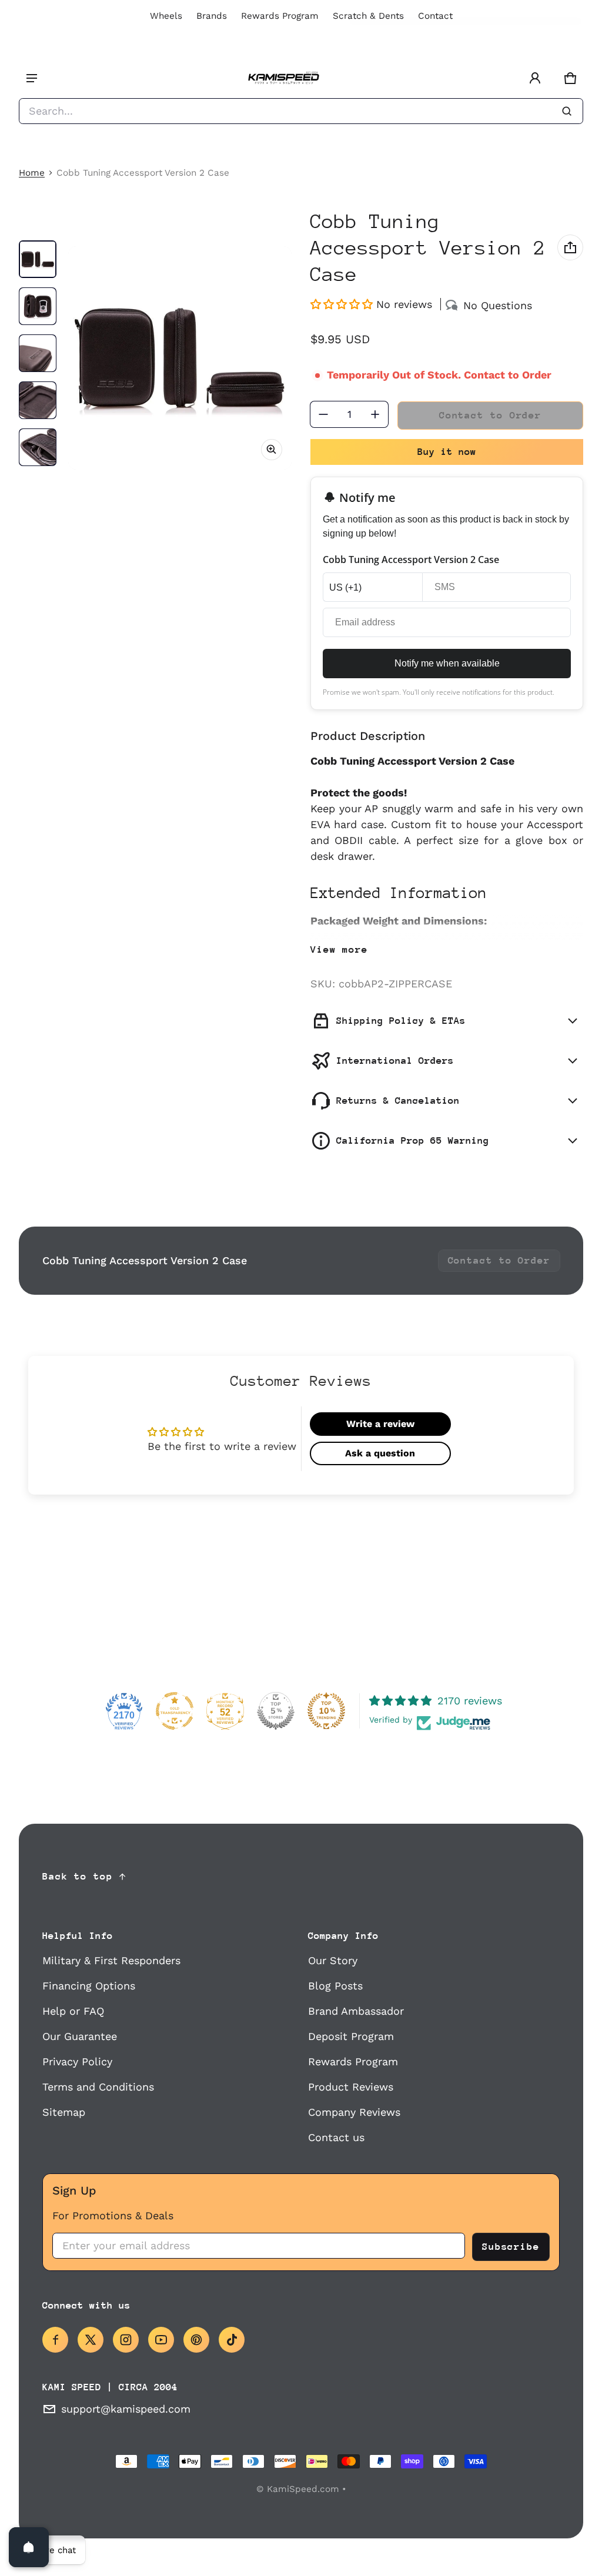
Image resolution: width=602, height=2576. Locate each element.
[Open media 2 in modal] (180, 358)
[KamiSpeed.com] (283, 78)
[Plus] (375, 414)
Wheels (166, 16)
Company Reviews (354, 2112)
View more (339, 949)
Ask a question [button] (380, 1453)
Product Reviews (351, 2087)
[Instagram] (126, 2340)
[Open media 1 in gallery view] (38, 259)
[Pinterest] (196, 2340)
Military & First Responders (111, 1960)
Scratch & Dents (368, 16)
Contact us (336, 2137)
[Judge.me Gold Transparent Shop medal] (175, 1711)
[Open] (29, 2547)
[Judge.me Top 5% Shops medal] (276, 1711)
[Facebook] (55, 2340)
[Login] (535, 78)
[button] (570, 78)
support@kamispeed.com (126, 2409)
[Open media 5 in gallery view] (38, 447)
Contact (435, 16)
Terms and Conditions (98, 2087)
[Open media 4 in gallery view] (38, 400)
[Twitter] (91, 2340)
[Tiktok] (232, 2340)
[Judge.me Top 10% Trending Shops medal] (326, 1711)
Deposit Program (351, 2036)
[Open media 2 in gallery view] (38, 306)
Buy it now (447, 452)
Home (32, 173)
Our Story (333, 1960)
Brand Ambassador (356, 2011)
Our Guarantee (80, 2036)
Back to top (78, 1876)
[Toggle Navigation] (32, 78)
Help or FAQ (73, 2011)
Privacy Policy (77, 2061)
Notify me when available (447, 663)
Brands (212, 16)
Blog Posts (335, 1986)
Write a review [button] (380, 1424)
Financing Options (89, 1986)
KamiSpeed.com (303, 2489)
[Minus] (323, 414)
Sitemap (64, 2112)
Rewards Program (280, 16)
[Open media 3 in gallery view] (38, 353)
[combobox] (301, 111)
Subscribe (511, 2247)
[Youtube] (161, 2340)
